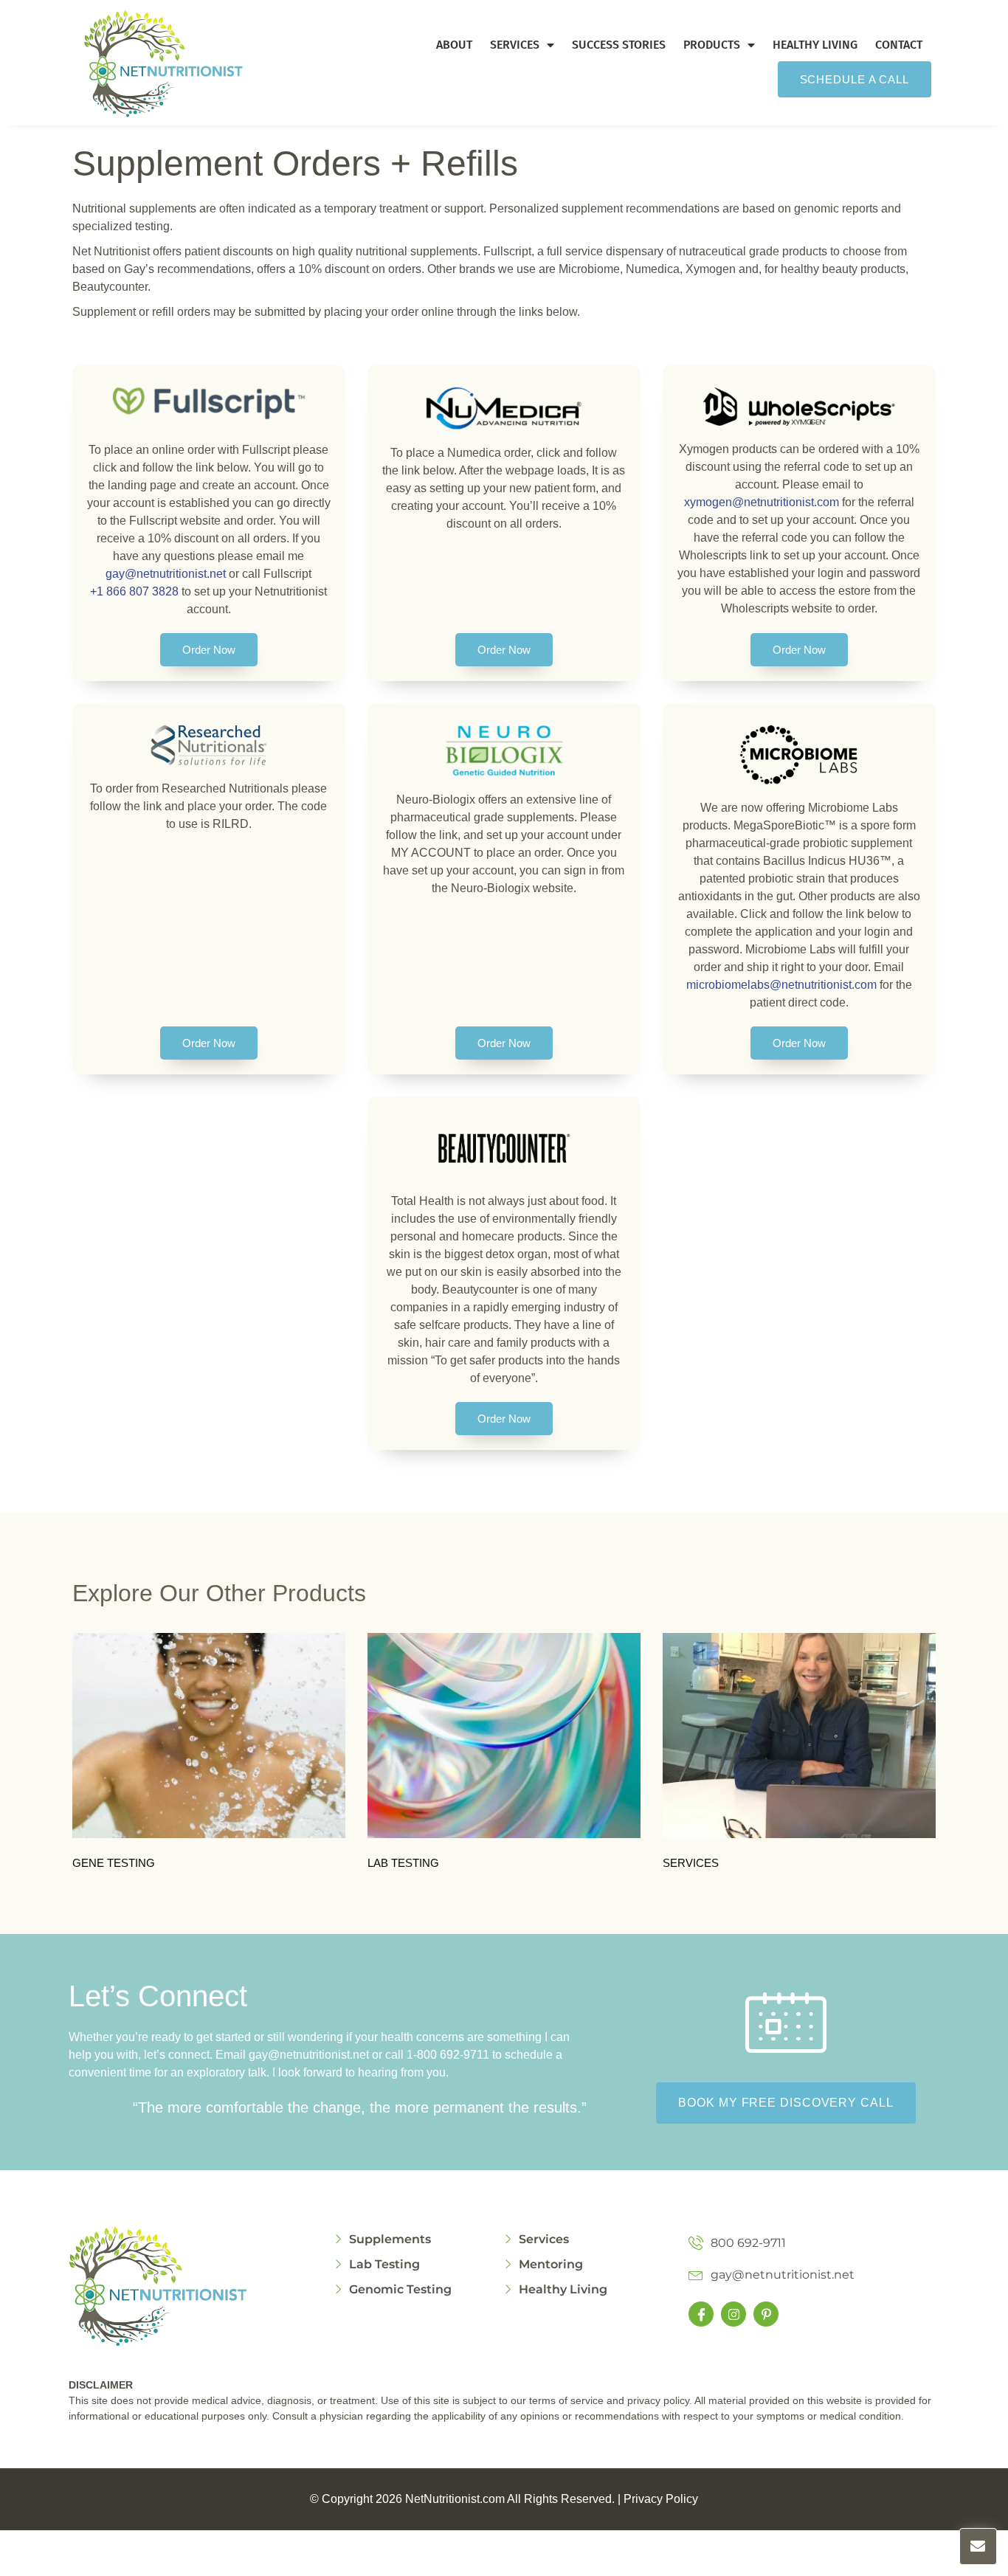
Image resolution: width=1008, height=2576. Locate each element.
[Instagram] (733, 2314)
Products (712, 45)
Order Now (209, 650)
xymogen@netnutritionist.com (763, 502)
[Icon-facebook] (701, 2314)
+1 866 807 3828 (134, 591)
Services (515, 45)
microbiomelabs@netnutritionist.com (781, 985)
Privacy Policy (661, 2499)
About (454, 45)
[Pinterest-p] (766, 2314)
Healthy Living (815, 45)
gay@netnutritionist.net (166, 574)
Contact (899, 45)
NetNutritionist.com (455, 2499)
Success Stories (619, 45)
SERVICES (691, 1863)
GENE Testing (114, 1863)
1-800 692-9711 (448, 2055)
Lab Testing (403, 1863)
